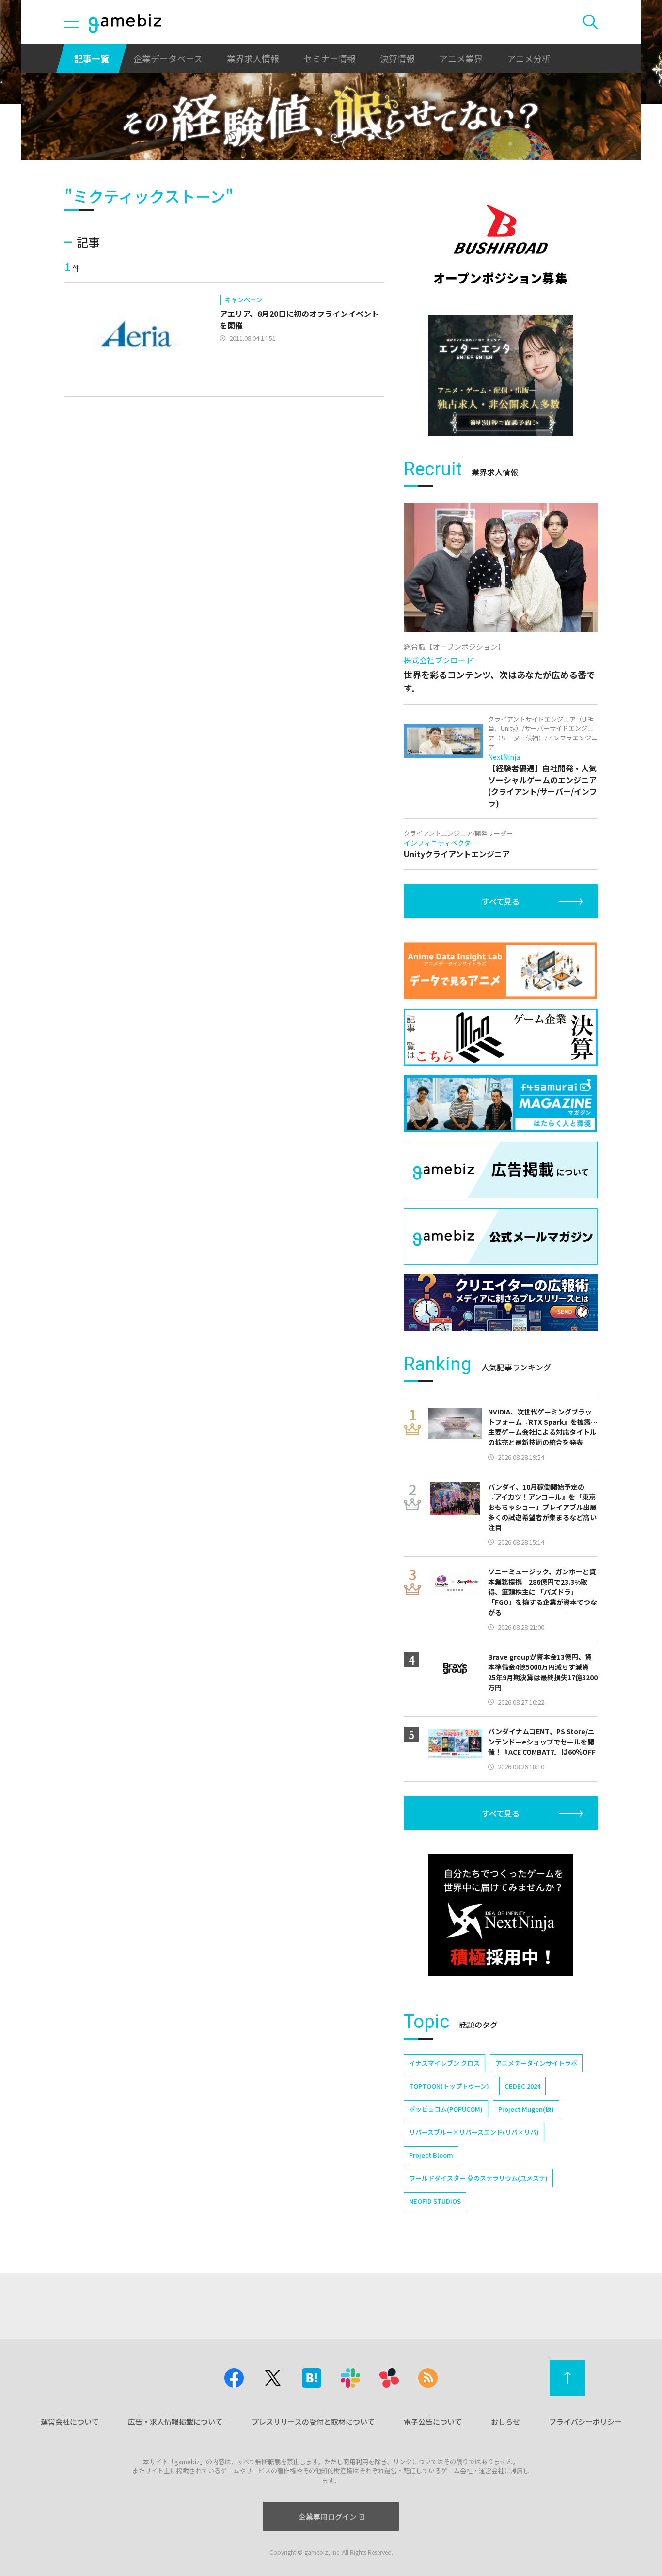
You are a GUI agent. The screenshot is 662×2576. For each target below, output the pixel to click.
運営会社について (70, 2422)
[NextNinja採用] (501, 1915)
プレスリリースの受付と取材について (313, 2422)
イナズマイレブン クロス (444, 2063)
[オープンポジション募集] (501, 245)
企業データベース (168, 58)
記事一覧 (92, 58)
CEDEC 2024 (522, 2086)
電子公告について (433, 2422)
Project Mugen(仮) (526, 2109)
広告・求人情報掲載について (175, 2422)
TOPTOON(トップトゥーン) (449, 2086)
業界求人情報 (253, 58)
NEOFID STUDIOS (435, 2201)
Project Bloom (431, 2155)
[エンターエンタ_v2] (501, 376)
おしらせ (505, 2422)
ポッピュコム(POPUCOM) (446, 2109)
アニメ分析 (529, 58)
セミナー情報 (330, 58)
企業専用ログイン (328, 2517)
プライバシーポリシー (585, 2422)
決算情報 (397, 58)
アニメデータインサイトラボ (536, 2063)
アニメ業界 (461, 58)
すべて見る (501, 901)
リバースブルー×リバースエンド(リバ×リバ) (474, 2132)
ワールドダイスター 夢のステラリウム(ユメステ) (478, 2178)
